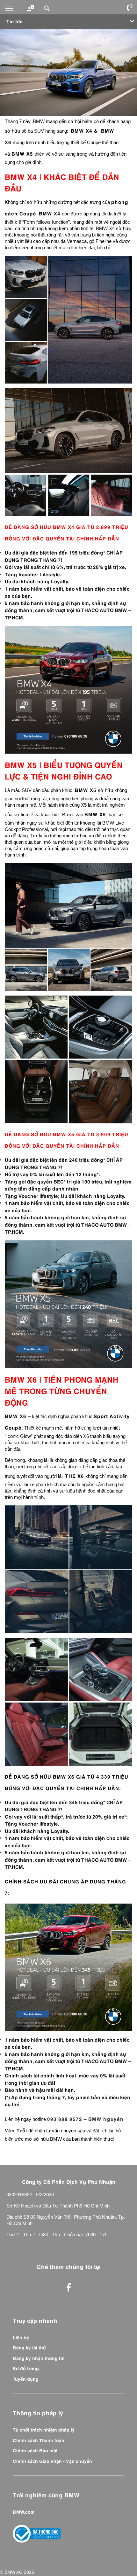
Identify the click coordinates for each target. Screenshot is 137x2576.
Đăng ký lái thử (29, 2347)
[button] (48, 8)
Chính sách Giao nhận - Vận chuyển (52, 2461)
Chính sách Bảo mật (35, 2450)
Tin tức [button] (14, 21)
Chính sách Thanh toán (39, 2440)
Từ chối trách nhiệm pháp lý (44, 2429)
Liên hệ (21, 2337)
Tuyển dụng (26, 2378)
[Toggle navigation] (9, 8)
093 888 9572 (65, 2118)
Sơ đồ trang (26, 2368)
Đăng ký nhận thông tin (39, 2358)
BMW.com (24, 2511)
